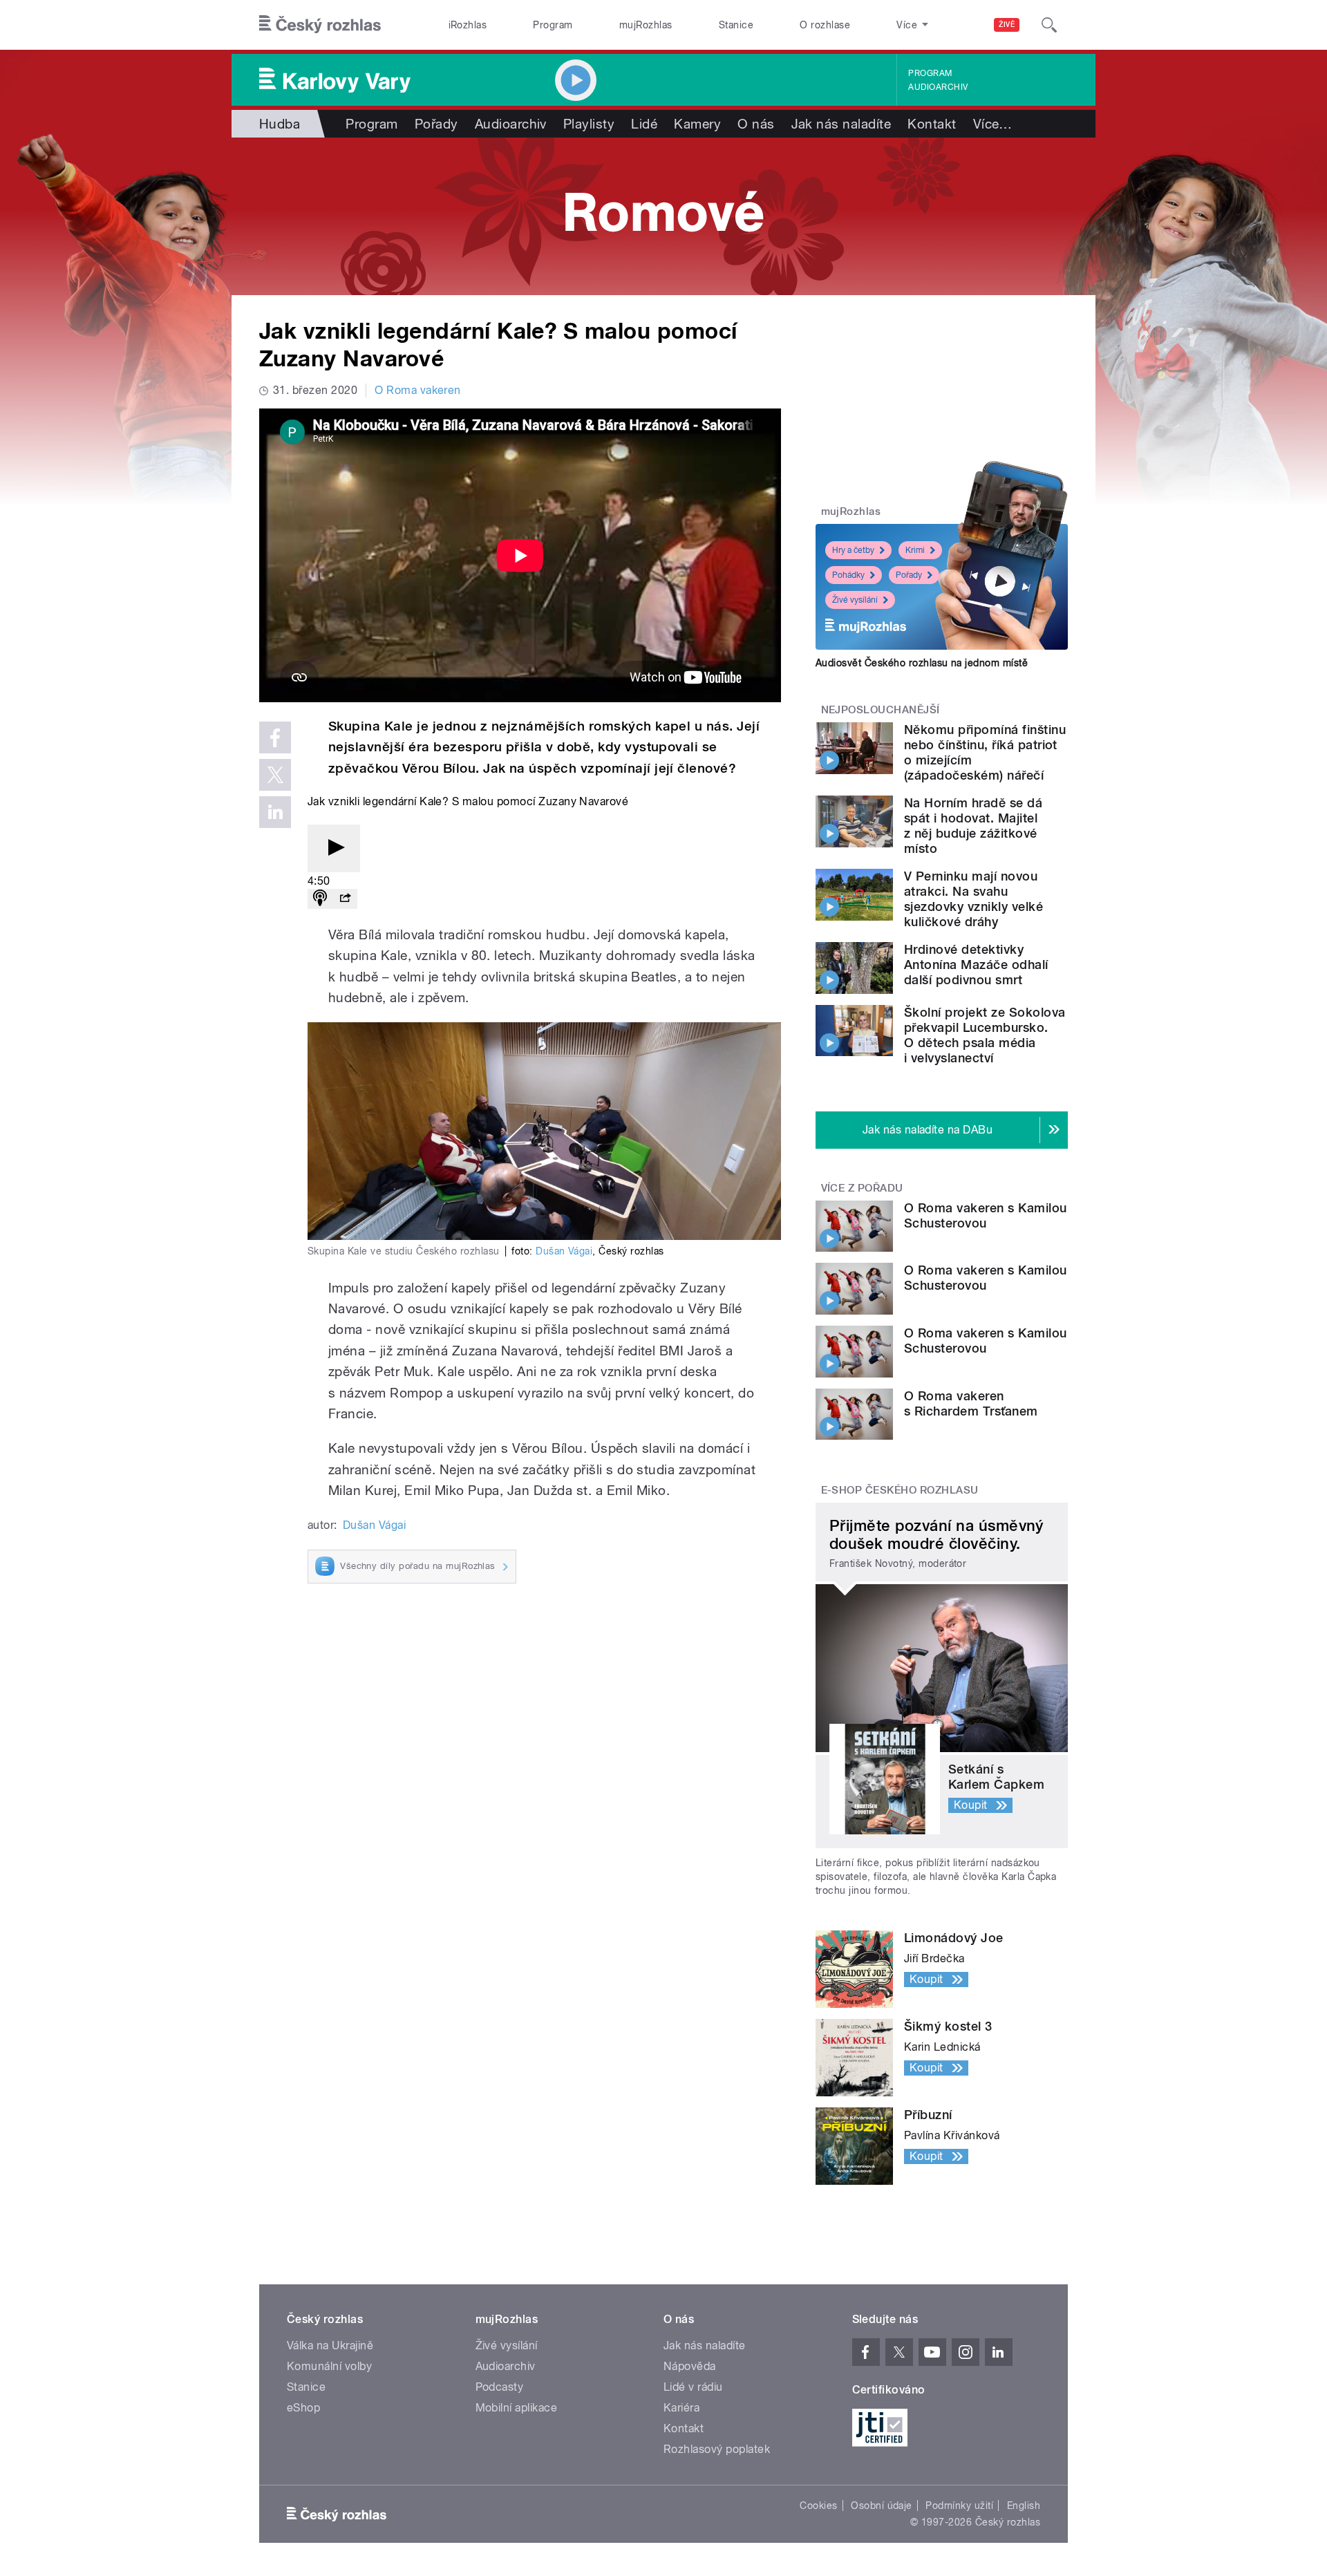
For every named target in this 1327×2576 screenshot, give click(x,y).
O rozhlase (825, 25)
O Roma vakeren (418, 390)
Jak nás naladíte (841, 124)
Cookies (818, 2506)
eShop (303, 2408)
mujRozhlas (646, 25)
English (1024, 2506)
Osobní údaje (882, 2506)
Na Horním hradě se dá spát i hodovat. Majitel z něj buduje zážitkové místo (973, 826)
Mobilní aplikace (517, 2408)
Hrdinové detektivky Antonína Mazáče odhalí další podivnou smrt (976, 965)
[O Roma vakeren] (663, 216)
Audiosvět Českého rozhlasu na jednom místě (922, 663)
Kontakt (932, 124)
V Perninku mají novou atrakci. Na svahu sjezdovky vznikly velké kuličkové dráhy (973, 899)
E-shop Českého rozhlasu (900, 1490)
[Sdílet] (345, 899)
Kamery (697, 124)
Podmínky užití (959, 2506)
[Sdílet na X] (275, 775)
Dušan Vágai (564, 1251)
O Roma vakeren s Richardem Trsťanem (971, 1403)
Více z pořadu (862, 1188)
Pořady (436, 124)
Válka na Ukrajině (330, 2345)
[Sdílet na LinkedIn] (275, 812)
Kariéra (681, 2408)
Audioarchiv (938, 87)
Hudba (280, 124)
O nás (756, 124)
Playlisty (589, 124)
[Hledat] (1049, 25)
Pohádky (848, 575)
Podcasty (500, 2387)
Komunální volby (329, 2366)
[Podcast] (320, 899)
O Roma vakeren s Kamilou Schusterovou (986, 1215)
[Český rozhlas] (320, 25)
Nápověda (690, 2366)
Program (553, 25)
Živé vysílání (855, 600)
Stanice (736, 25)
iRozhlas (468, 25)
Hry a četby (853, 550)
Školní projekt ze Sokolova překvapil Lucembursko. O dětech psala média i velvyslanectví (985, 1035)
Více (993, 124)
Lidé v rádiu (693, 2387)
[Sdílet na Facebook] (275, 737)
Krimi (915, 550)
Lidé (644, 124)
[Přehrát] (334, 848)
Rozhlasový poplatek (717, 2449)
